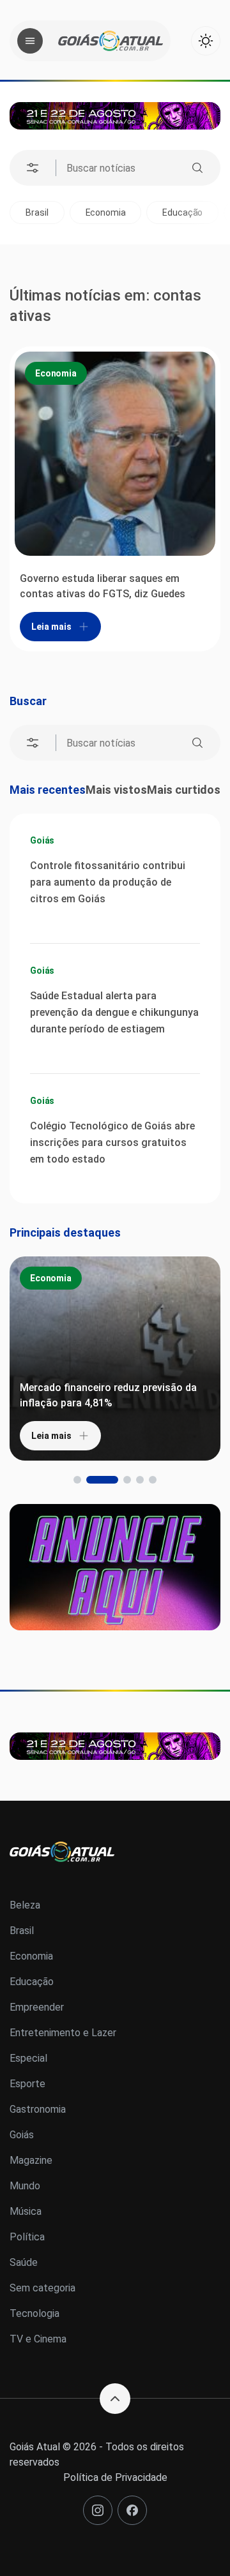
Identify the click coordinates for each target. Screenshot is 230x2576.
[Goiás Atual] (111, 41)
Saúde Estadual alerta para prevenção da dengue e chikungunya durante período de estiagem (114, 1012)
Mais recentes (48, 790)
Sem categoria (42, 2288)
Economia (65, 212)
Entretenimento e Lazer (63, 2033)
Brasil (22, 1931)
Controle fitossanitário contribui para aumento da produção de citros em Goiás (108, 882)
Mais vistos (116, 790)
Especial (28, 2058)
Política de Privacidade (115, 2477)
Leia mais (51, 627)
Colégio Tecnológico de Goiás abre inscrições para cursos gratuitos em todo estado (112, 1143)
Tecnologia (34, 2313)
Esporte (27, 2084)
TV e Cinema (38, 2339)
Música (26, 2211)
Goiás (42, 840)
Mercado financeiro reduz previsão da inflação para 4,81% (108, 1395)
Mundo (25, 2186)
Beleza (25, 1905)
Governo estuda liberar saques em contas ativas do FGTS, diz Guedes (103, 586)
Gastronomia (38, 2109)
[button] (77, 1480)
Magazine (31, 2160)
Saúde (24, 2262)
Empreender (37, 2007)
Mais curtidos (184, 790)
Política (27, 2237)
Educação (142, 212)
